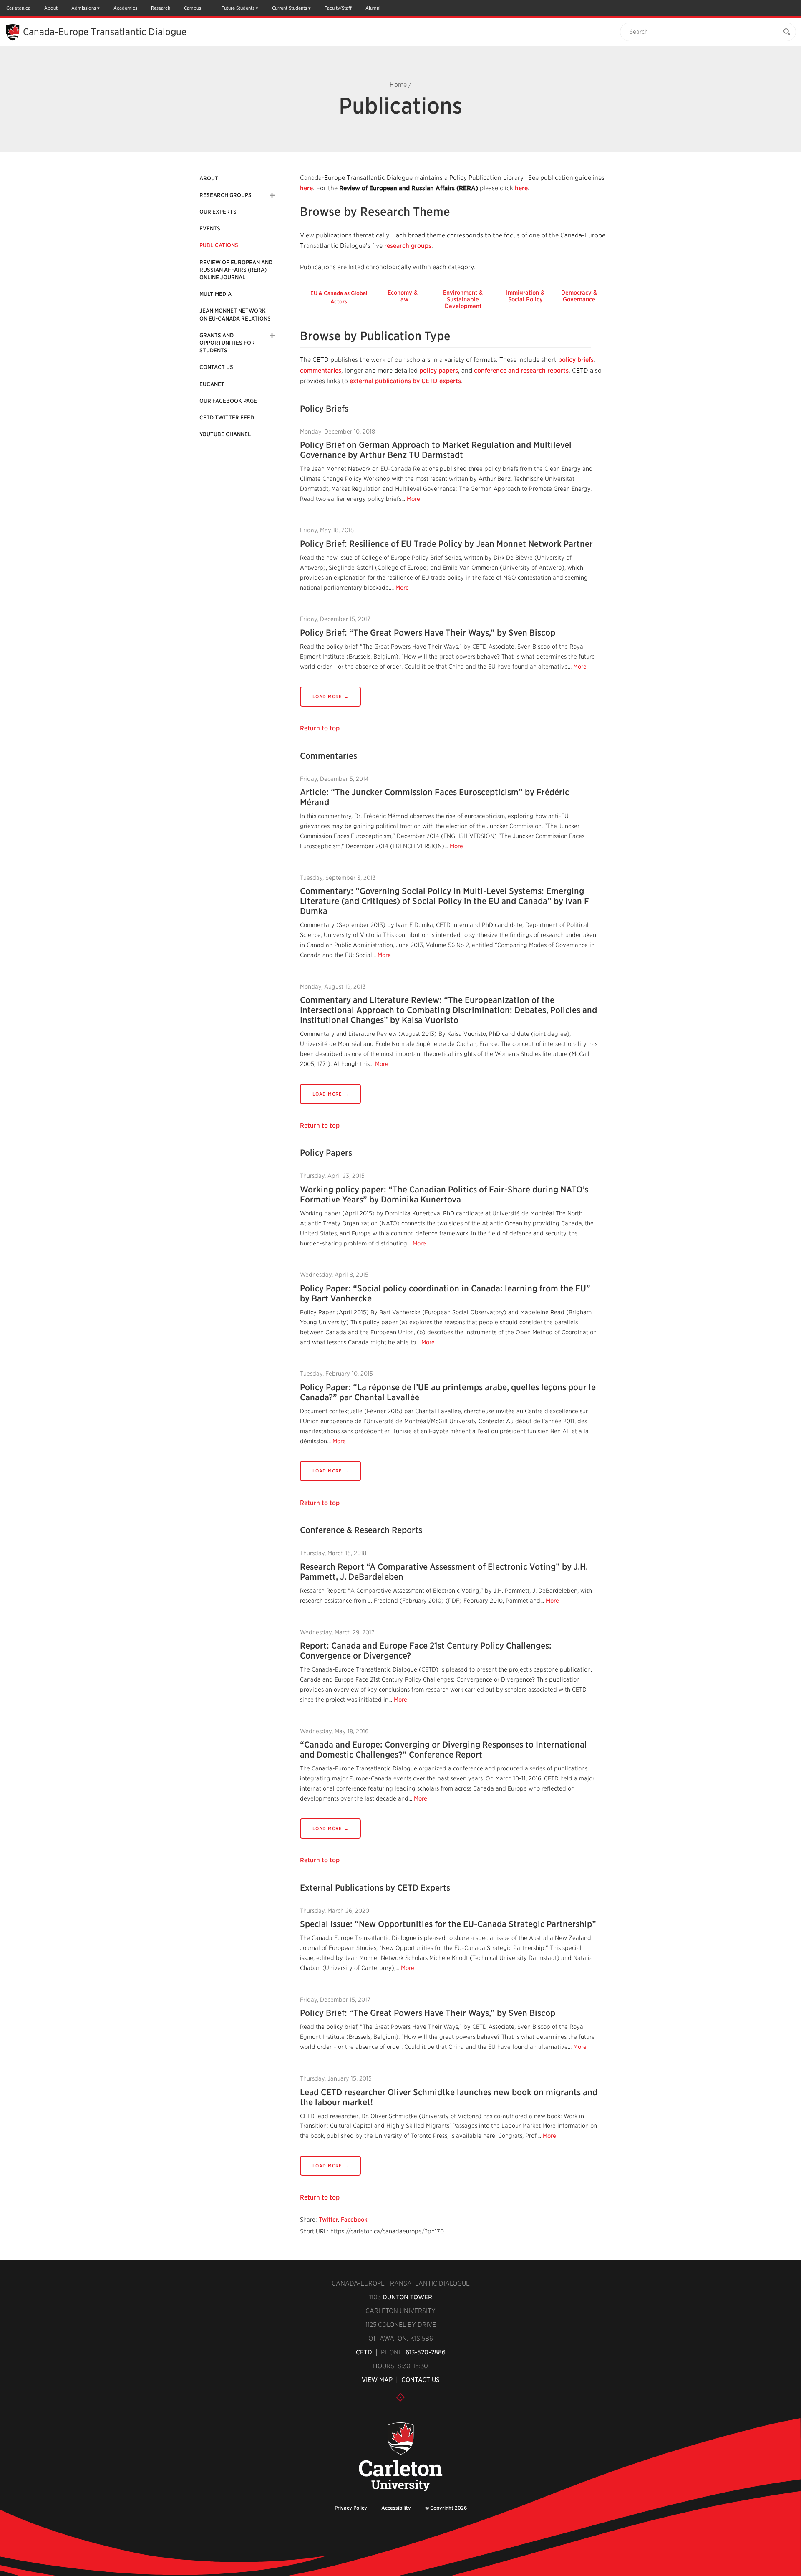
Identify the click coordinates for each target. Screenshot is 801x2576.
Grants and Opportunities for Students (227, 343)
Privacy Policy (351, 2508)
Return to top (320, 728)
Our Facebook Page (228, 401)
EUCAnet (212, 384)
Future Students (238, 8)
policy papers (439, 371)
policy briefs (576, 360)
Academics (125, 8)
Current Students (290, 8)
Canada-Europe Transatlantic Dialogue (105, 32)
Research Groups (225, 195)
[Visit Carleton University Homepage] (400, 2457)
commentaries (321, 371)
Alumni (373, 8)
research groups (408, 246)
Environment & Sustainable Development (463, 299)
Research (161, 8)
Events (210, 229)
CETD (364, 2352)
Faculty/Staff (338, 8)
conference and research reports (521, 371)
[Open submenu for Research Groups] (272, 195)
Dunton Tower (407, 2297)
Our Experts (218, 212)
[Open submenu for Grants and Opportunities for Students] (272, 336)
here (306, 188)
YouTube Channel (225, 434)
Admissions (84, 8)
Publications (219, 245)
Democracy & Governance (579, 296)
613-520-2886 (426, 2352)
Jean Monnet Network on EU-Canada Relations (235, 314)
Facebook (354, 2220)
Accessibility (396, 2508)
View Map (377, 2380)
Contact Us (216, 367)
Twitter (328, 2220)
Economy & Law (403, 296)
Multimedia (215, 294)
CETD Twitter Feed (227, 418)
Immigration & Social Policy (525, 296)
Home (398, 85)
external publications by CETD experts (405, 381)
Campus (193, 8)
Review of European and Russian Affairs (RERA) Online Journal (236, 270)
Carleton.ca (18, 8)
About (51, 8)
